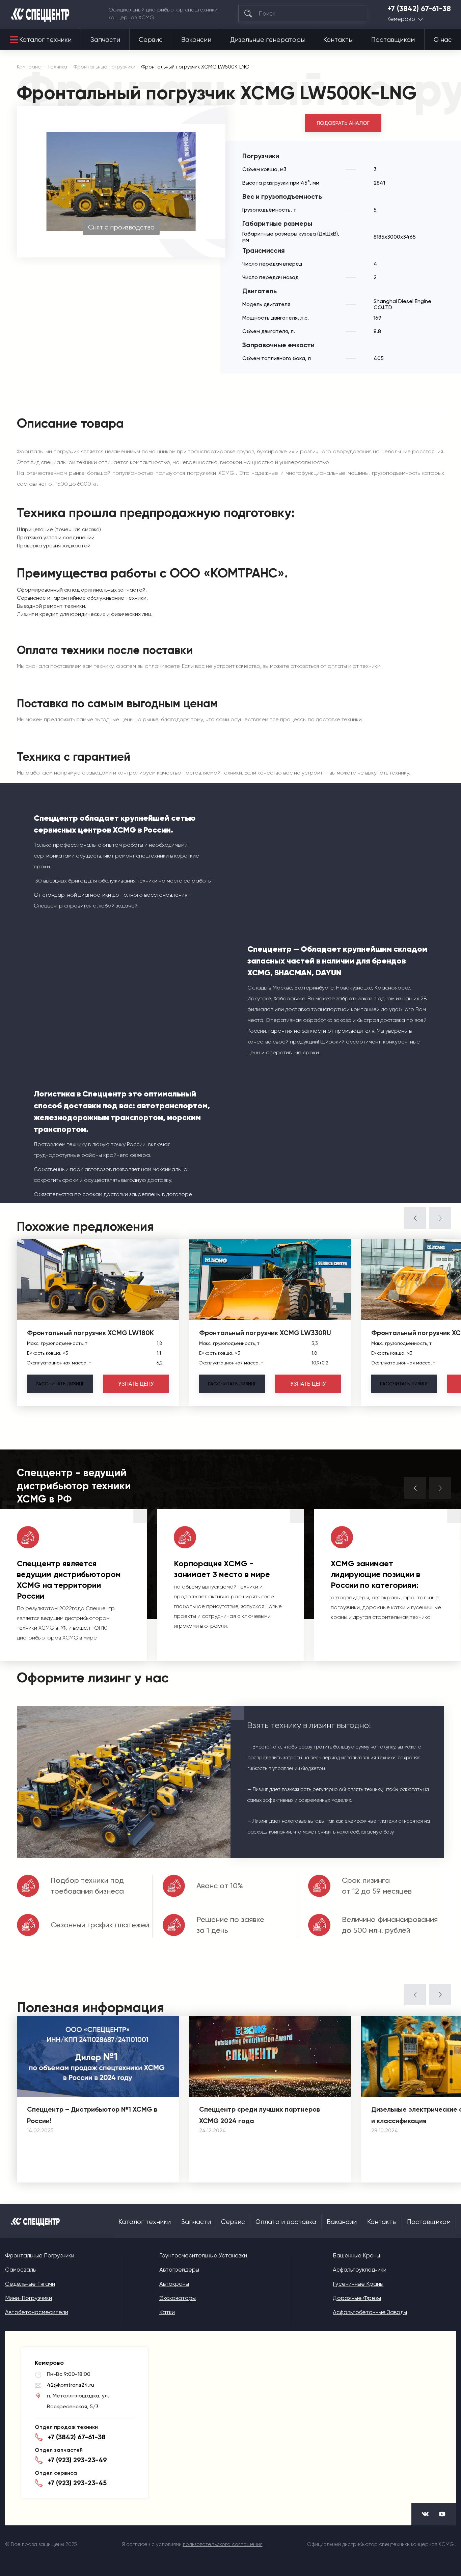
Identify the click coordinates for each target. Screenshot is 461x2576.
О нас (443, 40)
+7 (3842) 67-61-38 (419, 9)
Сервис (151, 40)
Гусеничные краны (358, 2284)
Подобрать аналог (343, 123)
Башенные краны (356, 2255)
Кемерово (401, 19)
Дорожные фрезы (357, 2298)
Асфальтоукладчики (360, 2270)
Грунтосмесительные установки (203, 2255)
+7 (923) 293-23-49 (77, 2460)
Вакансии (196, 40)
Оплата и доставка (286, 2222)
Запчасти (105, 40)
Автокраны (174, 2284)
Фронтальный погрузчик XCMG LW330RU (265, 1333)
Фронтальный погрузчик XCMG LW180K (90, 1333)
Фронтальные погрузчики (40, 2255)
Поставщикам (393, 40)
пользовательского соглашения (223, 2544)
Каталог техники (45, 40)
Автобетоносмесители (37, 2312)
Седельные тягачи (30, 2284)
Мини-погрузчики (29, 2298)
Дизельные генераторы (267, 40)
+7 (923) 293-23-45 (77, 2483)
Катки (167, 2312)
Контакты (338, 40)
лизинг (60, 1384)
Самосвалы (21, 2270)
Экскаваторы (178, 2298)
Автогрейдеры (179, 2270)
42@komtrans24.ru (71, 2385)
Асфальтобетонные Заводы (370, 2312)
